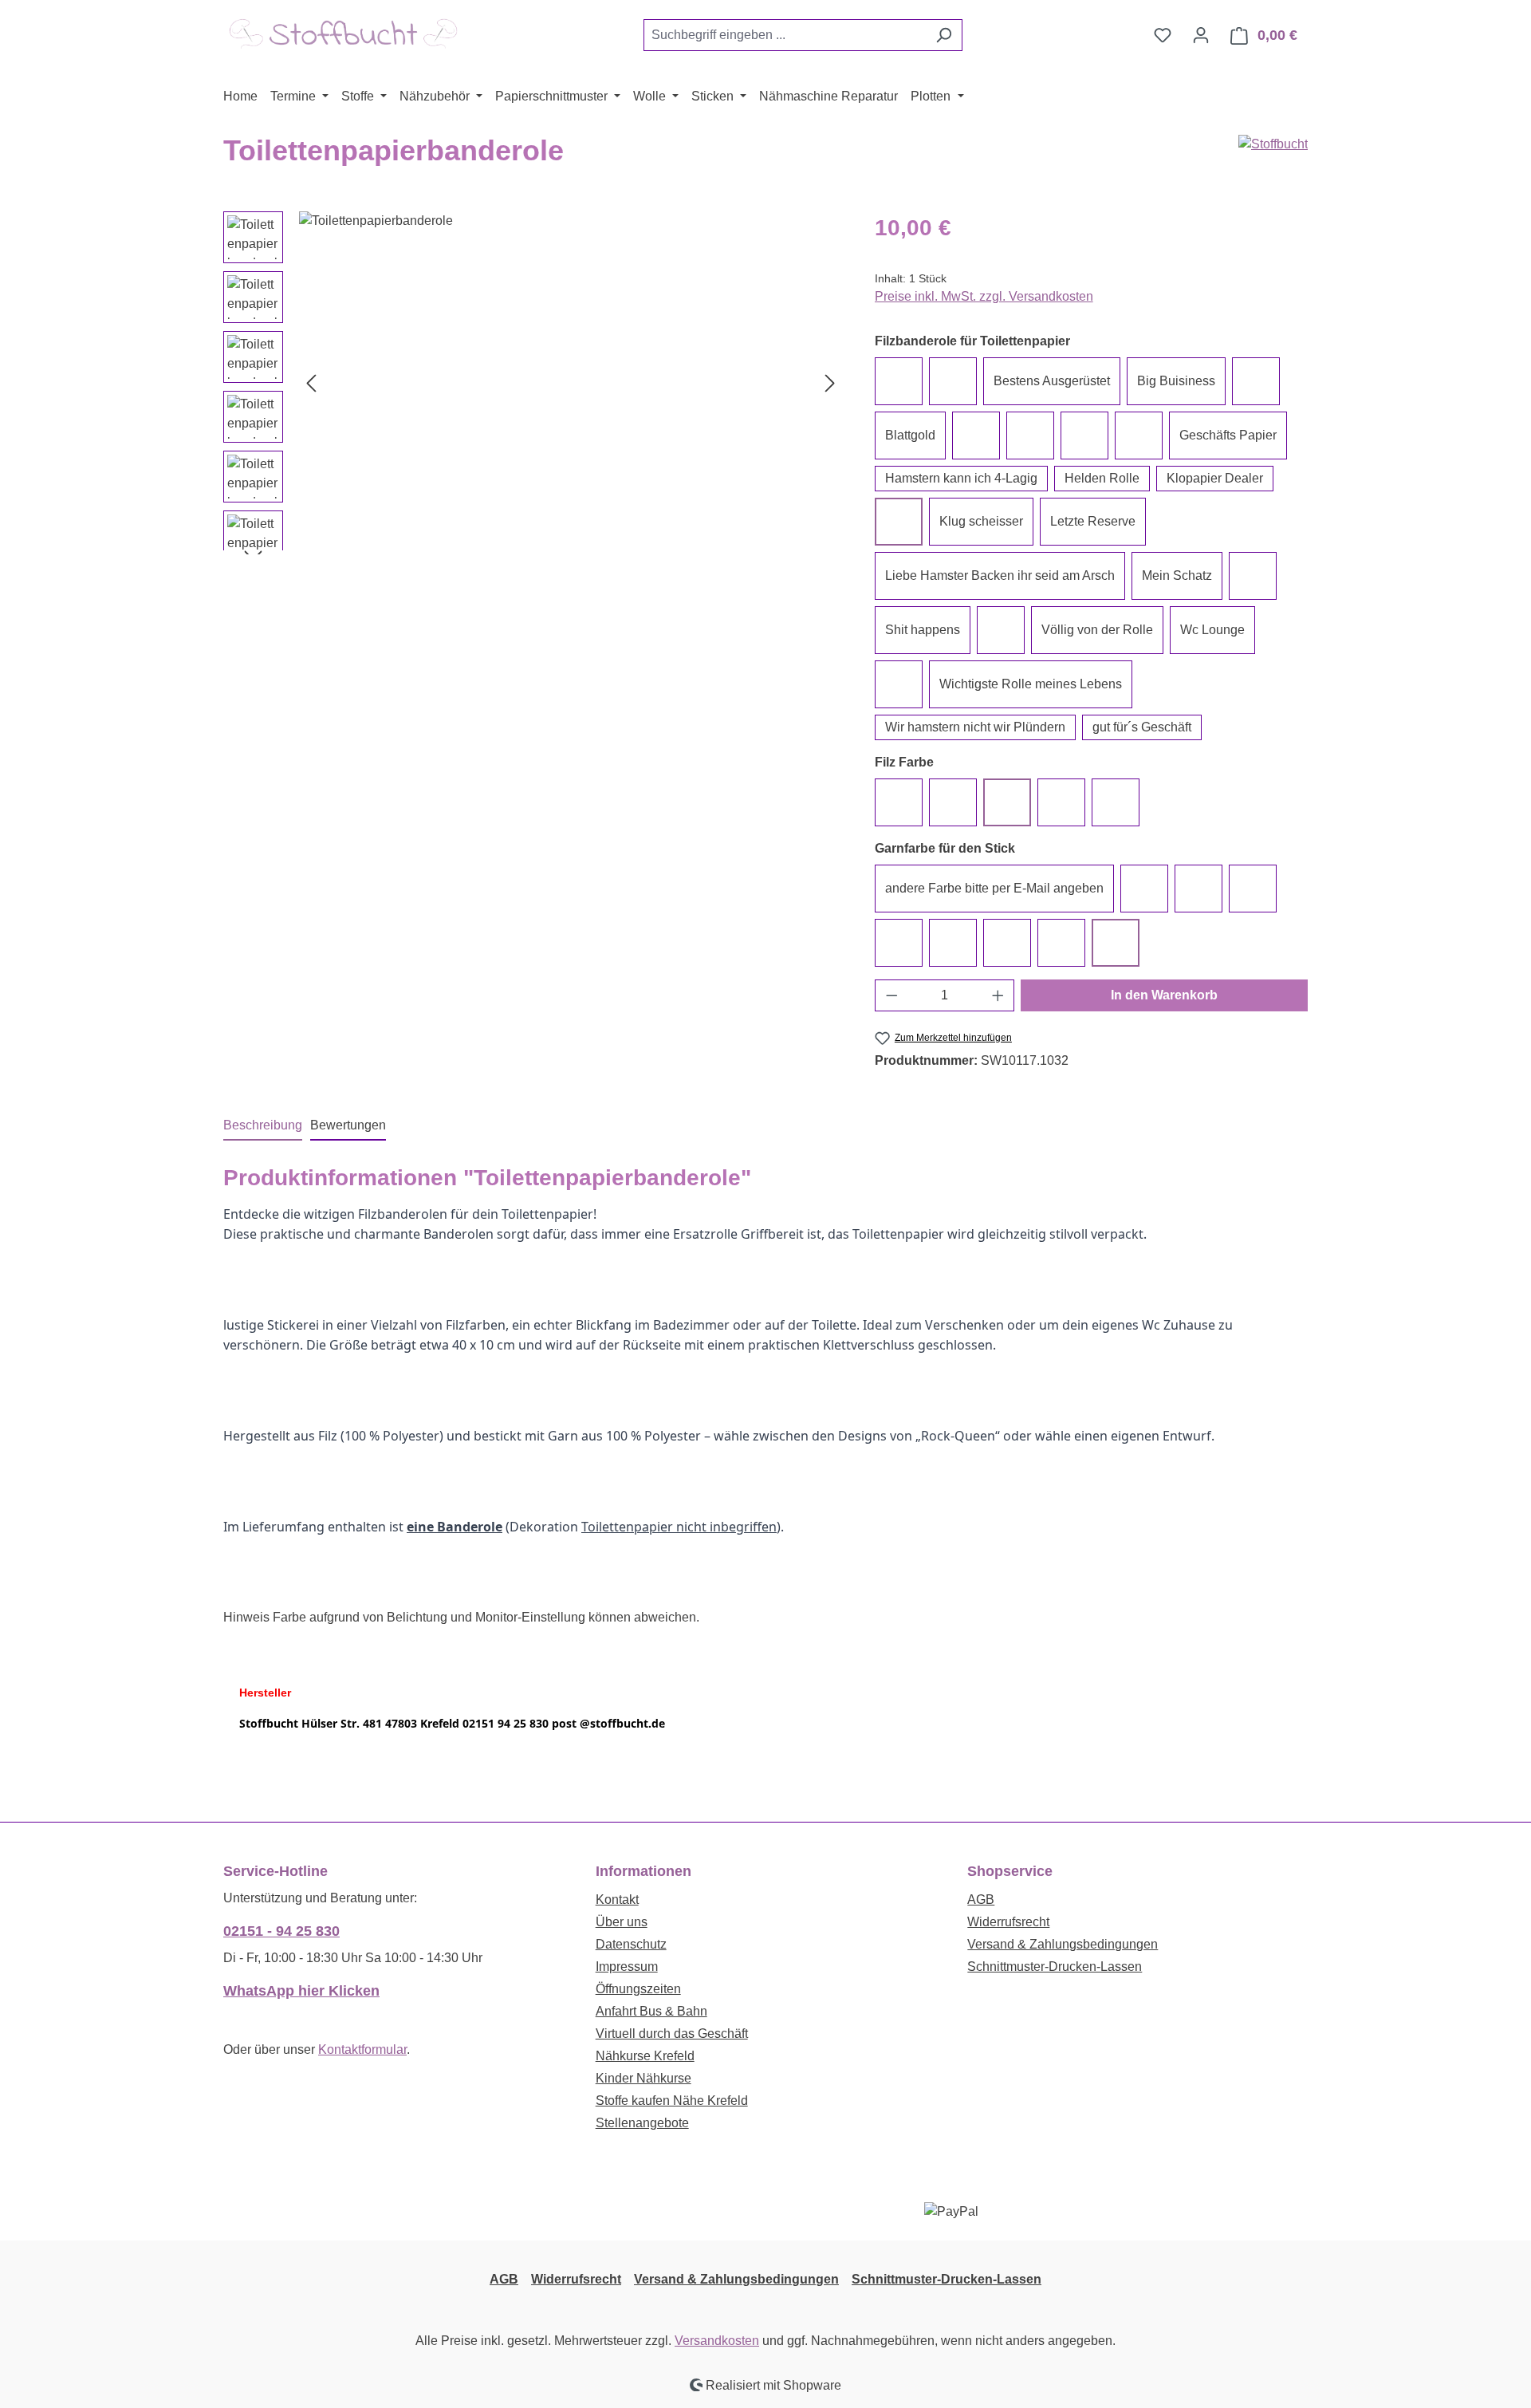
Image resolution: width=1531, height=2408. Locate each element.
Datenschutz (631, 1944)
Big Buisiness (1176, 381)
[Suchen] (944, 35)
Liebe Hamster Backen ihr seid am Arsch (1000, 575)
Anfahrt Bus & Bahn (651, 2011)
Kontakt (617, 1900)
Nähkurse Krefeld (645, 2056)
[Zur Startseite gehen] (343, 32)
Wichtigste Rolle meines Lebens (1031, 684)
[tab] (263, 1126)
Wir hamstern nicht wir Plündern (975, 727)
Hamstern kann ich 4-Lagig (961, 478)
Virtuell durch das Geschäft (672, 2034)
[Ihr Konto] (1201, 35)
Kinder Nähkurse (643, 2078)
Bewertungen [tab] (348, 1125)
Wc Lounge (1212, 630)
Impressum (627, 1967)
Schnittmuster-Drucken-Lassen (1055, 1967)
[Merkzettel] (1163, 35)
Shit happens (923, 630)
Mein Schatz (1177, 575)
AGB (981, 1900)
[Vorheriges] (311, 382)
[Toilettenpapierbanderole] (571, 383)
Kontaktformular (362, 2049)
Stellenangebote (642, 2123)
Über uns (622, 1922)
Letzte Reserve (1093, 521)
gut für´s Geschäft (1142, 727)
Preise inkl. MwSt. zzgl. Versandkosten (984, 296)
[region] (533, 383)
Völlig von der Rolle (1097, 630)
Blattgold (910, 435)
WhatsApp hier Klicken (301, 1991)
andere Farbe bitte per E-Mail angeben (994, 888)
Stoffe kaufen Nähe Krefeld (672, 2101)
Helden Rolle (1102, 478)
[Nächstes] (830, 382)
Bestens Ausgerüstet (1052, 381)
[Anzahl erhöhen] (998, 995)
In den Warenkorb (1164, 995)
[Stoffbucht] (1273, 144)
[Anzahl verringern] (891, 995)
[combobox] (785, 35)
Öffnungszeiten (638, 1989)
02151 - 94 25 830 (281, 1931)
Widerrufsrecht (1008, 1922)
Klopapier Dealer (1215, 478)
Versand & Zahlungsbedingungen (1063, 1944)
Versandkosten (717, 2341)
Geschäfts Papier (1228, 435)
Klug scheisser (981, 521)
